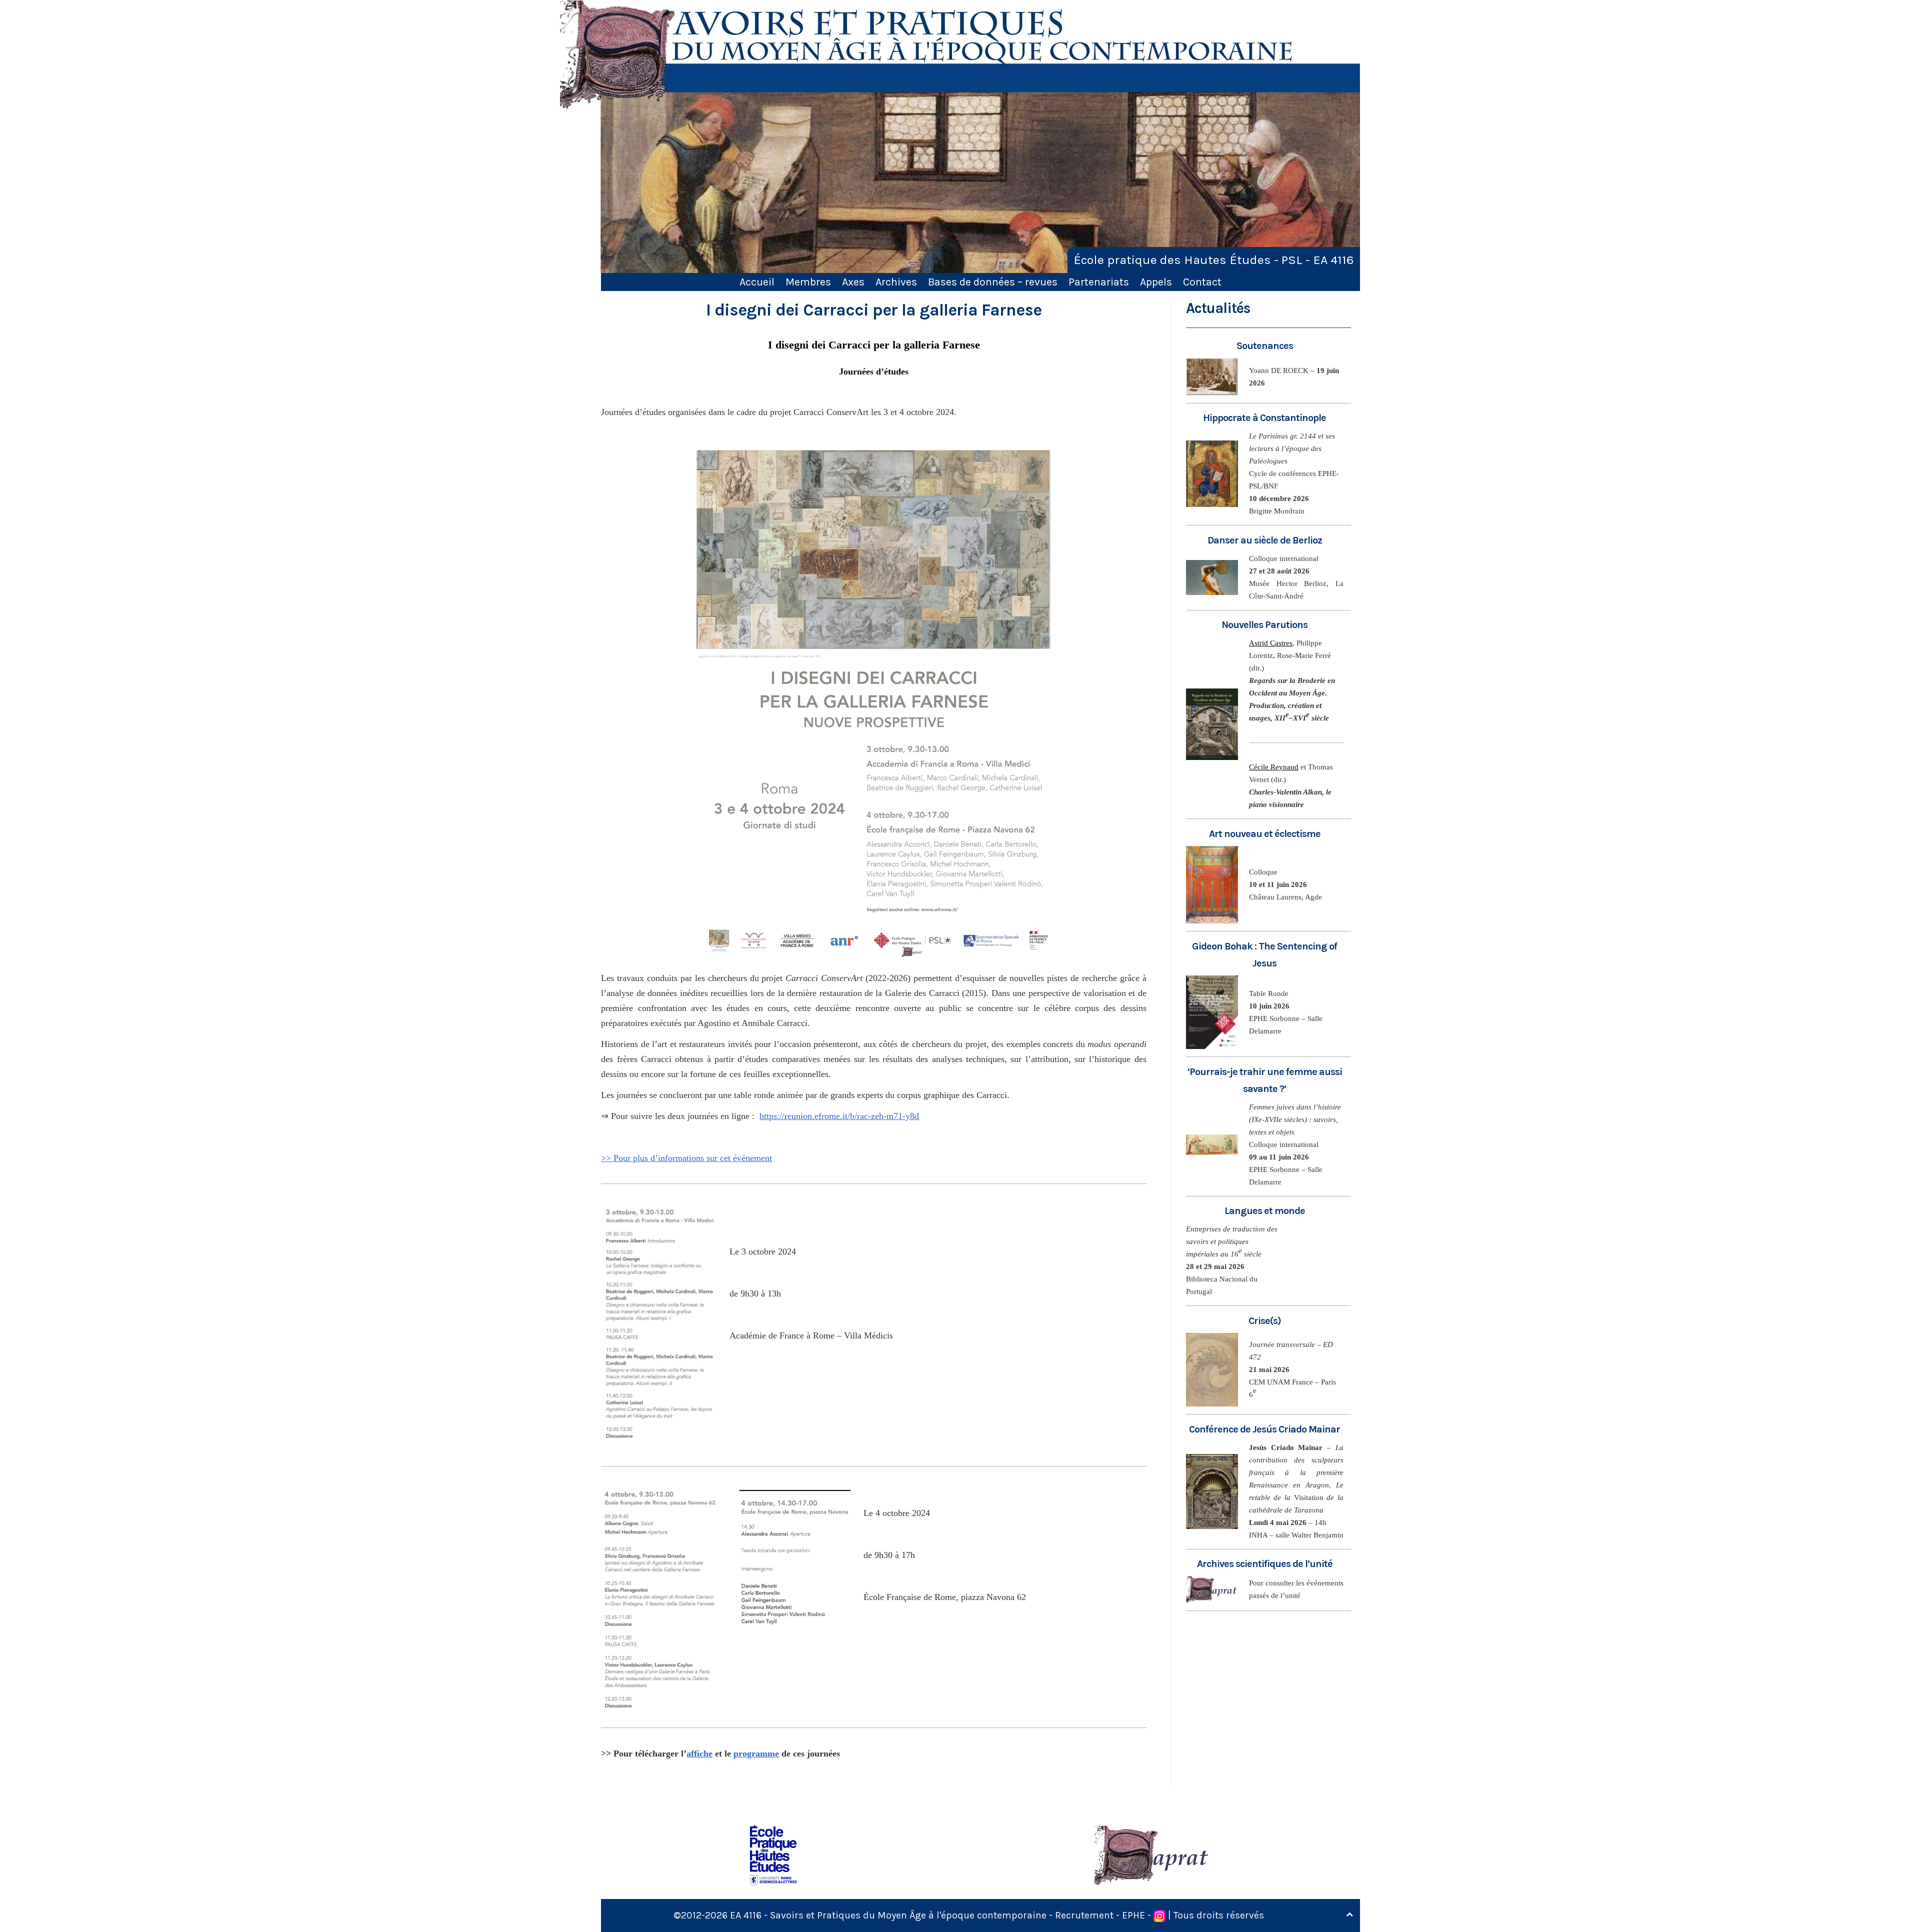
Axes (853, 282)
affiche (699, 1753)
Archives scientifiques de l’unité (1265, 1564)
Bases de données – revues (993, 282)
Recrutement (1084, 1915)
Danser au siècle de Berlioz (1265, 540)
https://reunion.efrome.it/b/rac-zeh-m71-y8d (839, 1116)
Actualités (1218, 308)
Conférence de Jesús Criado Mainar (1264, 1429)
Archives (896, 282)
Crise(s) (1265, 1321)
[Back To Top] (1349, 1915)
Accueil (757, 282)
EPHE (1133, 1915)
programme (756, 1753)
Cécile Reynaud (1274, 767)
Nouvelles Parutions (1264, 625)
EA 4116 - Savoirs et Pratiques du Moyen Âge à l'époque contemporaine (888, 1915)
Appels (1156, 282)
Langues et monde (1265, 1211)
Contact (1202, 282)
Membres (808, 282)
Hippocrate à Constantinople (1264, 418)
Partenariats (1099, 282)
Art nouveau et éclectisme (1265, 834)
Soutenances (1265, 346)
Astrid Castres (1271, 643)
